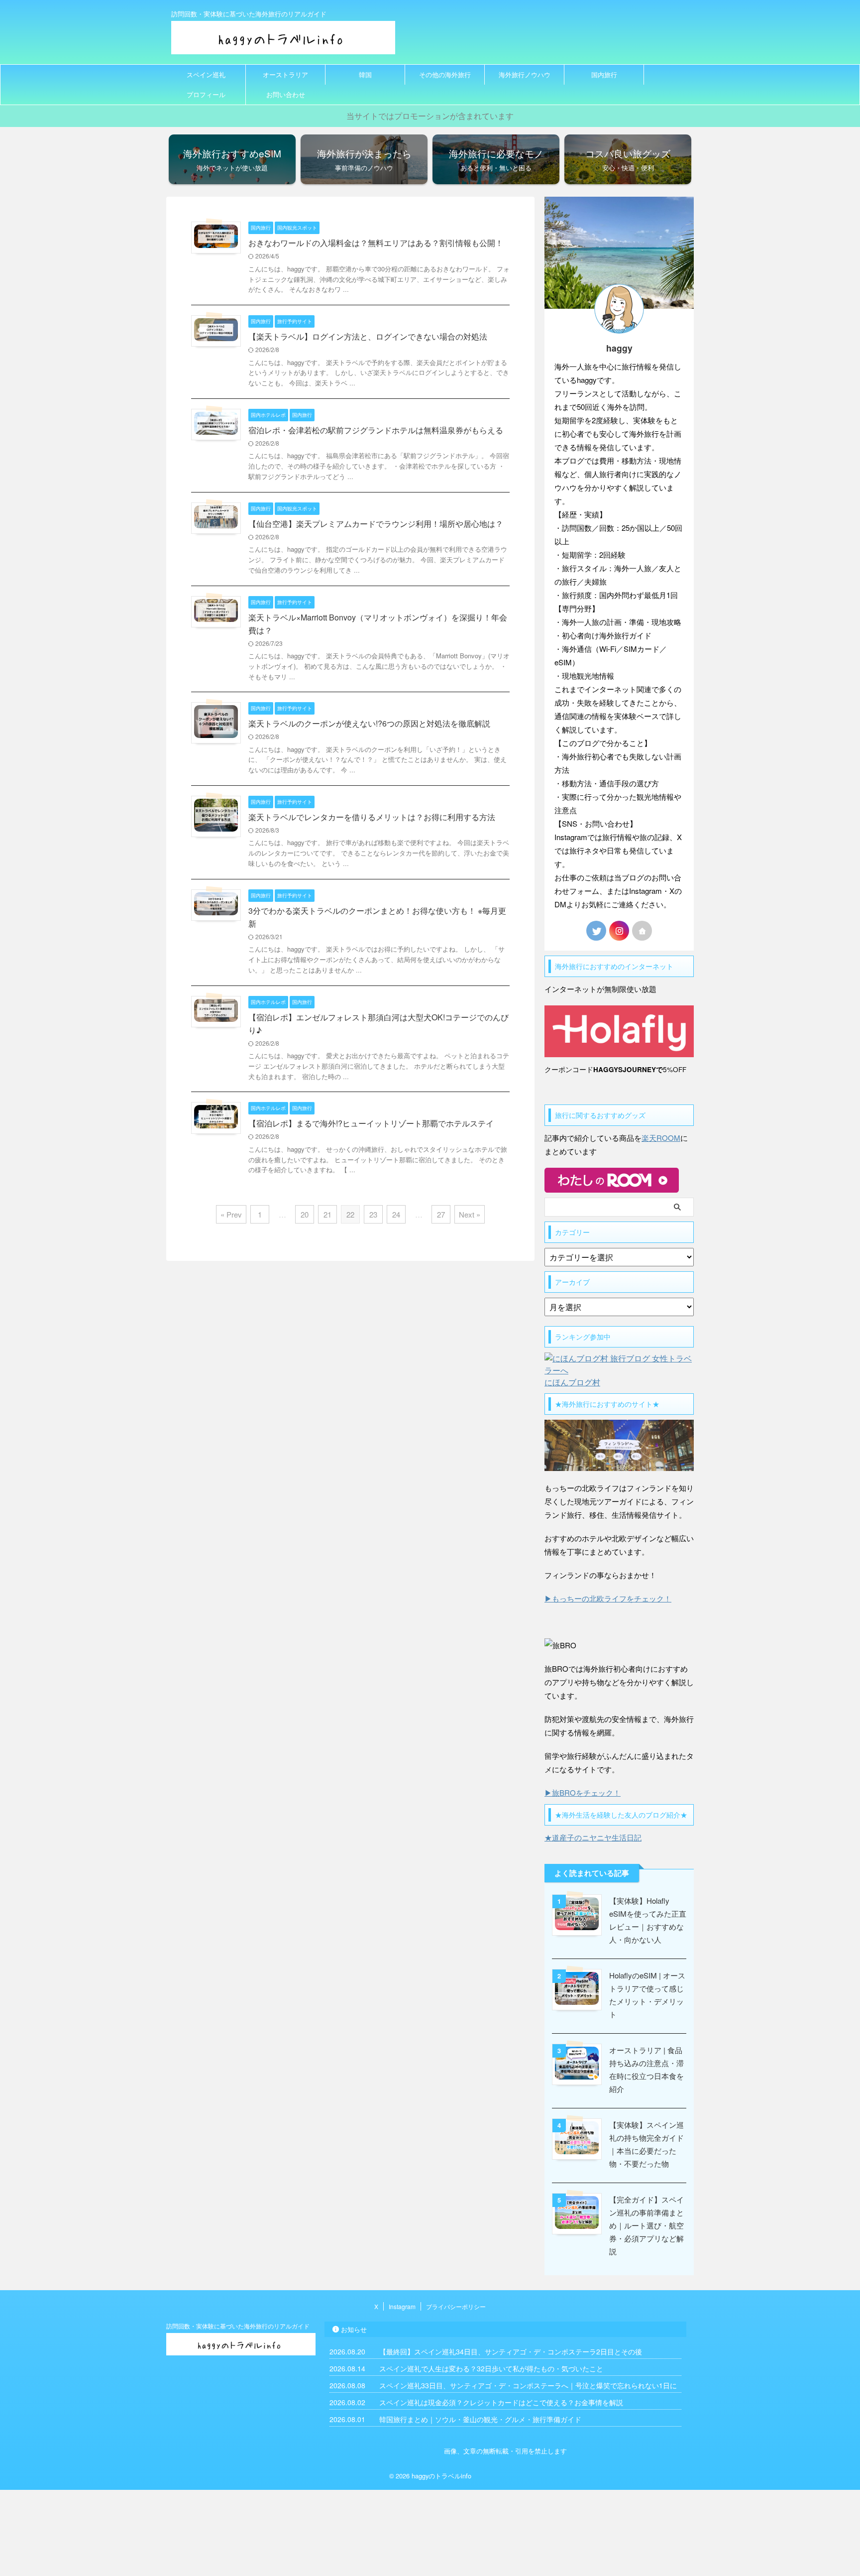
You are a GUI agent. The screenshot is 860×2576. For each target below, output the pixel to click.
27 (441, 1214)
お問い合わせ (286, 94)
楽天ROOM (661, 1138)
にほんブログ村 (572, 1382)
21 (327, 1214)
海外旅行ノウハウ (525, 74)
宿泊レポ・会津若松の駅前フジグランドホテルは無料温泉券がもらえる (376, 430)
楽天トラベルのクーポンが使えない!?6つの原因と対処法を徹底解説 (369, 723)
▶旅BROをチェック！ (583, 1792)
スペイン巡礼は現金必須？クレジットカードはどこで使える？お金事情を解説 (501, 2402)
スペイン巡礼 (206, 74)
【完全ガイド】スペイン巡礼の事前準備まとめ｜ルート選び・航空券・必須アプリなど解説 (646, 2225)
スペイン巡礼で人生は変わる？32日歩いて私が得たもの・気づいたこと (491, 2368)
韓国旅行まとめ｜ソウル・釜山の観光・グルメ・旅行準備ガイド (480, 2419)
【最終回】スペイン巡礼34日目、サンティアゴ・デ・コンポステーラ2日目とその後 (511, 2351)
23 (373, 1214)
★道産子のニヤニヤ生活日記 (593, 1837)
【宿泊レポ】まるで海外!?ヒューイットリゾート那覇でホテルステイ (371, 1123)
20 (305, 1214)
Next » (470, 1214)
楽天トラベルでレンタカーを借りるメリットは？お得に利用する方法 (372, 817)
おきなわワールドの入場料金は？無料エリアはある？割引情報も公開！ (376, 243)
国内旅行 (604, 74)
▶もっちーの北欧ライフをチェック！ (608, 1598)
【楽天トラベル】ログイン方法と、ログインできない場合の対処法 (368, 336)
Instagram (402, 2306)
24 (396, 1214)
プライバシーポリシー (456, 2306)
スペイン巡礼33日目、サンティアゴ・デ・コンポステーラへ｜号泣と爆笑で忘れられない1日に (528, 2385)
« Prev (231, 1214)
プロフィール (206, 94)
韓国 (365, 74)
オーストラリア (285, 74)
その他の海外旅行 (445, 74)
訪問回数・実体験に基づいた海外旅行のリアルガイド (238, 2326)
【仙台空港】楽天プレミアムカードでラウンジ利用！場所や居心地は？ (376, 524)
